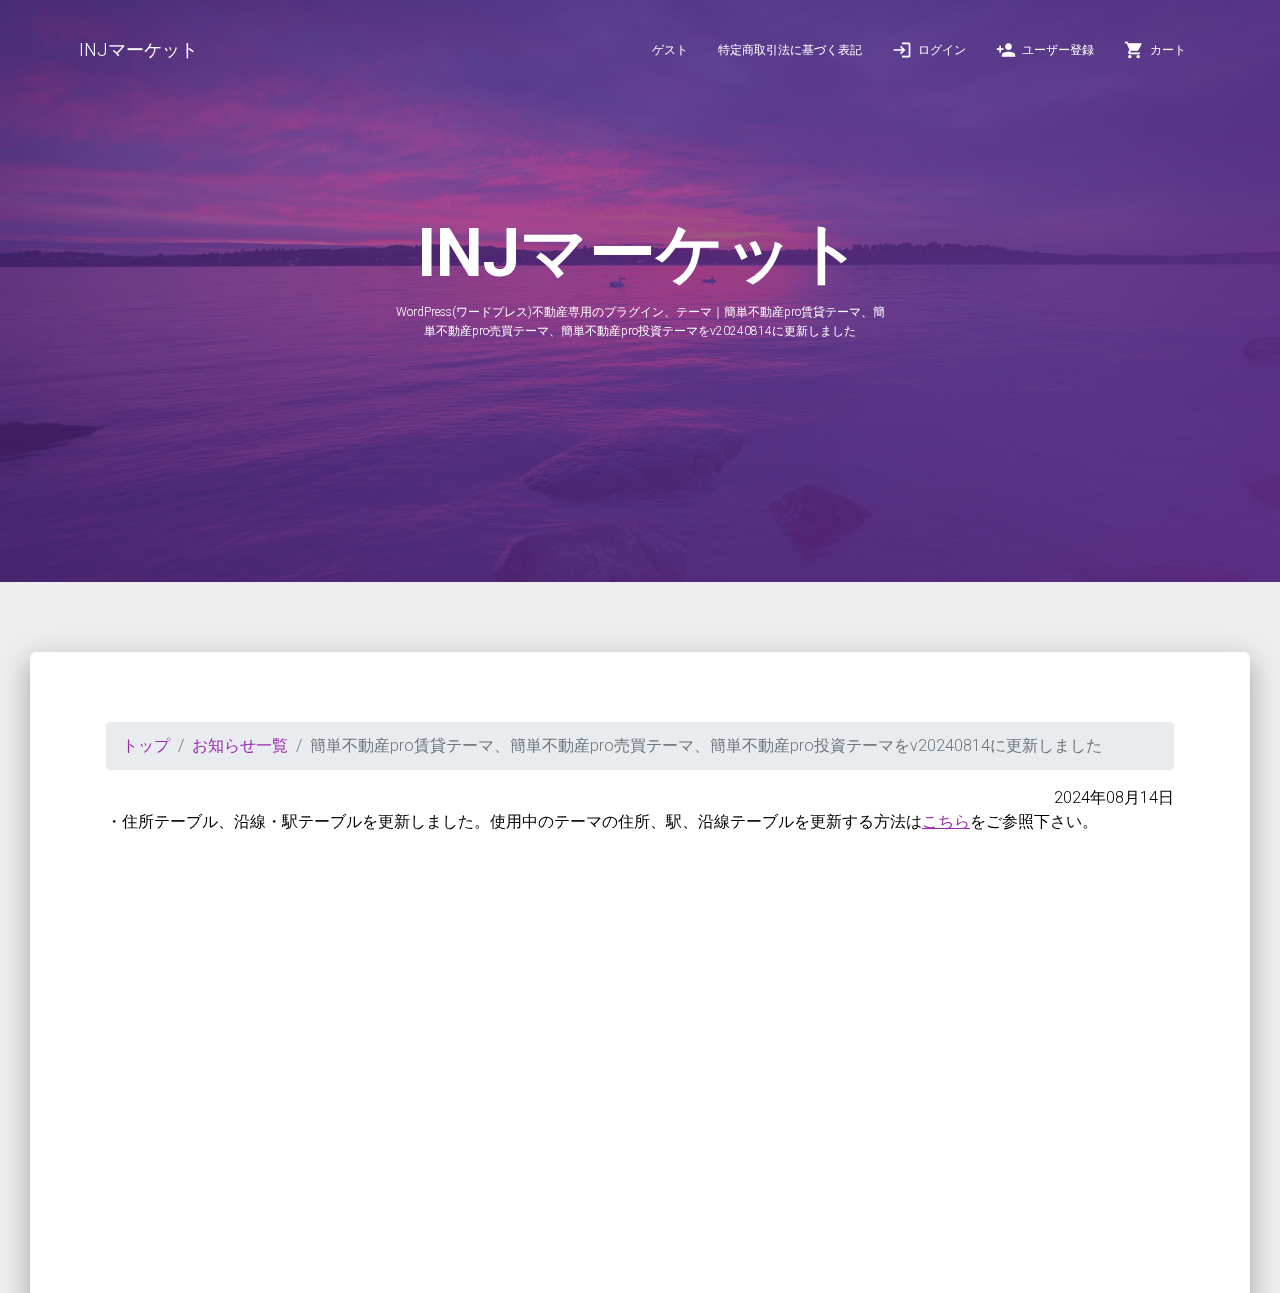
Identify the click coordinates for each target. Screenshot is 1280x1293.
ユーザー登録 (1045, 50)
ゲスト (670, 50)
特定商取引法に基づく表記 (790, 50)
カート (1155, 50)
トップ (146, 745)
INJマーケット (138, 49)
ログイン (929, 50)
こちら (946, 821)
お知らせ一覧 (240, 745)
